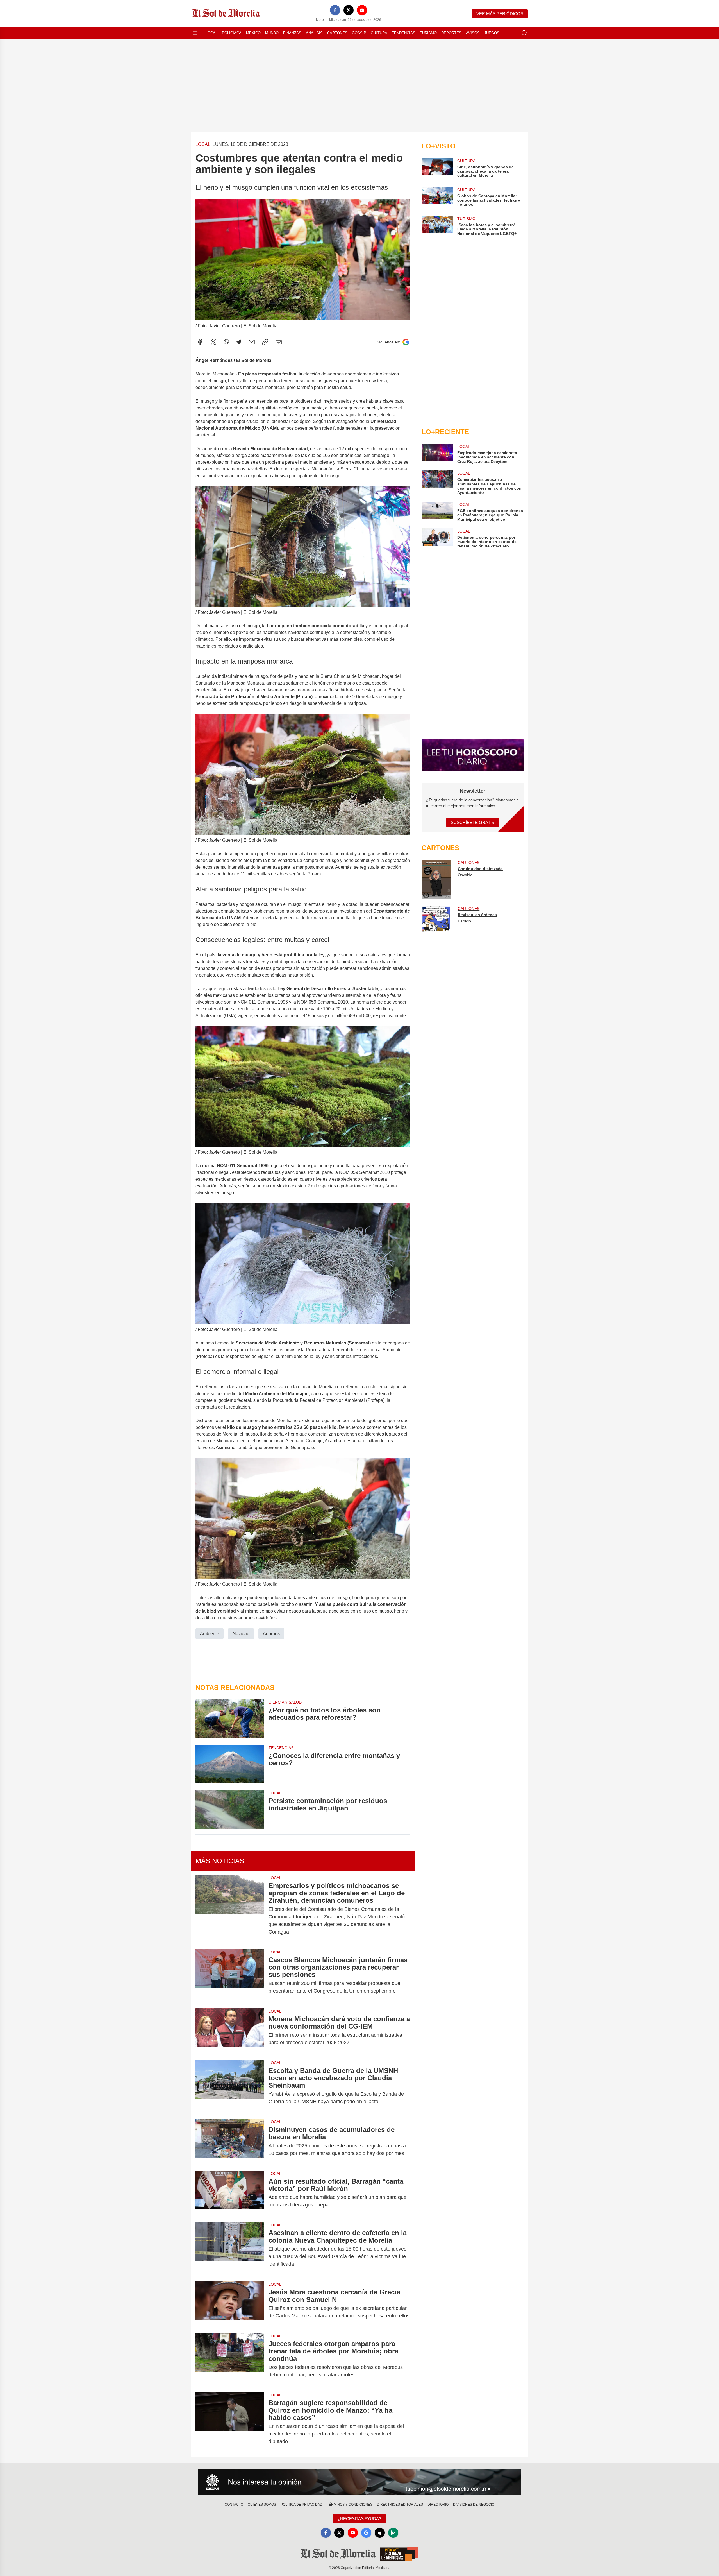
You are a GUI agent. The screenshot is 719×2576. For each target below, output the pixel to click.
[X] (349, 10)
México (253, 33)
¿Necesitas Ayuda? (359, 2519)
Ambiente (210, 1634)
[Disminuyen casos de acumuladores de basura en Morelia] (230, 2142)
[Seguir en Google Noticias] (406, 342)
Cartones (337, 33)
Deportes (451, 33)
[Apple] (380, 2533)
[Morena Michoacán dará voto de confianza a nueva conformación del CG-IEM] (230, 2031)
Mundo (272, 33)
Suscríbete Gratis (473, 822)
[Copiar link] (265, 342)
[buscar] (525, 33)
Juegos (492, 33)
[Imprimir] (279, 342)
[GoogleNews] (366, 2533)
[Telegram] (239, 342)
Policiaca (232, 33)
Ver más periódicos (500, 14)
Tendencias (404, 33)
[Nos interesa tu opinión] (359, 2482)
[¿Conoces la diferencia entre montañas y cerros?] (230, 1764)
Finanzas (292, 33)
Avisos (473, 33)
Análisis (314, 33)
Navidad (241, 1634)
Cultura (379, 33)
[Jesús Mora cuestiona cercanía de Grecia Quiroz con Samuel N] (230, 2304)
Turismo (428, 33)
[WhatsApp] (226, 342)
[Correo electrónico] (252, 342)
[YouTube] (362, 10)
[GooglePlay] (393, 2533)
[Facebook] (335, 10)
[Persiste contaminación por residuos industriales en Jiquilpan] (230, 1809)
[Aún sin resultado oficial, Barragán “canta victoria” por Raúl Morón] (230, 2193)
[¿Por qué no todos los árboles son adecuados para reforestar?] (230, 1719)
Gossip (359, 33)
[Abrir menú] (195, 33)
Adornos (271, 1634)
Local (211, 33)
